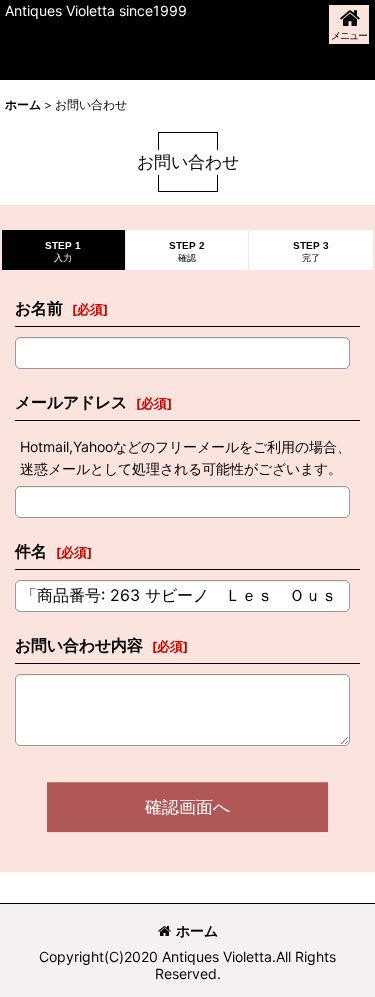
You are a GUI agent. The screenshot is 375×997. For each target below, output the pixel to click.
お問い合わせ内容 (79, 645)
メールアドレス (71, 402)
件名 (31, 551)
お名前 (39, 308)
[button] (349, 24)
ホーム (197, 930)
